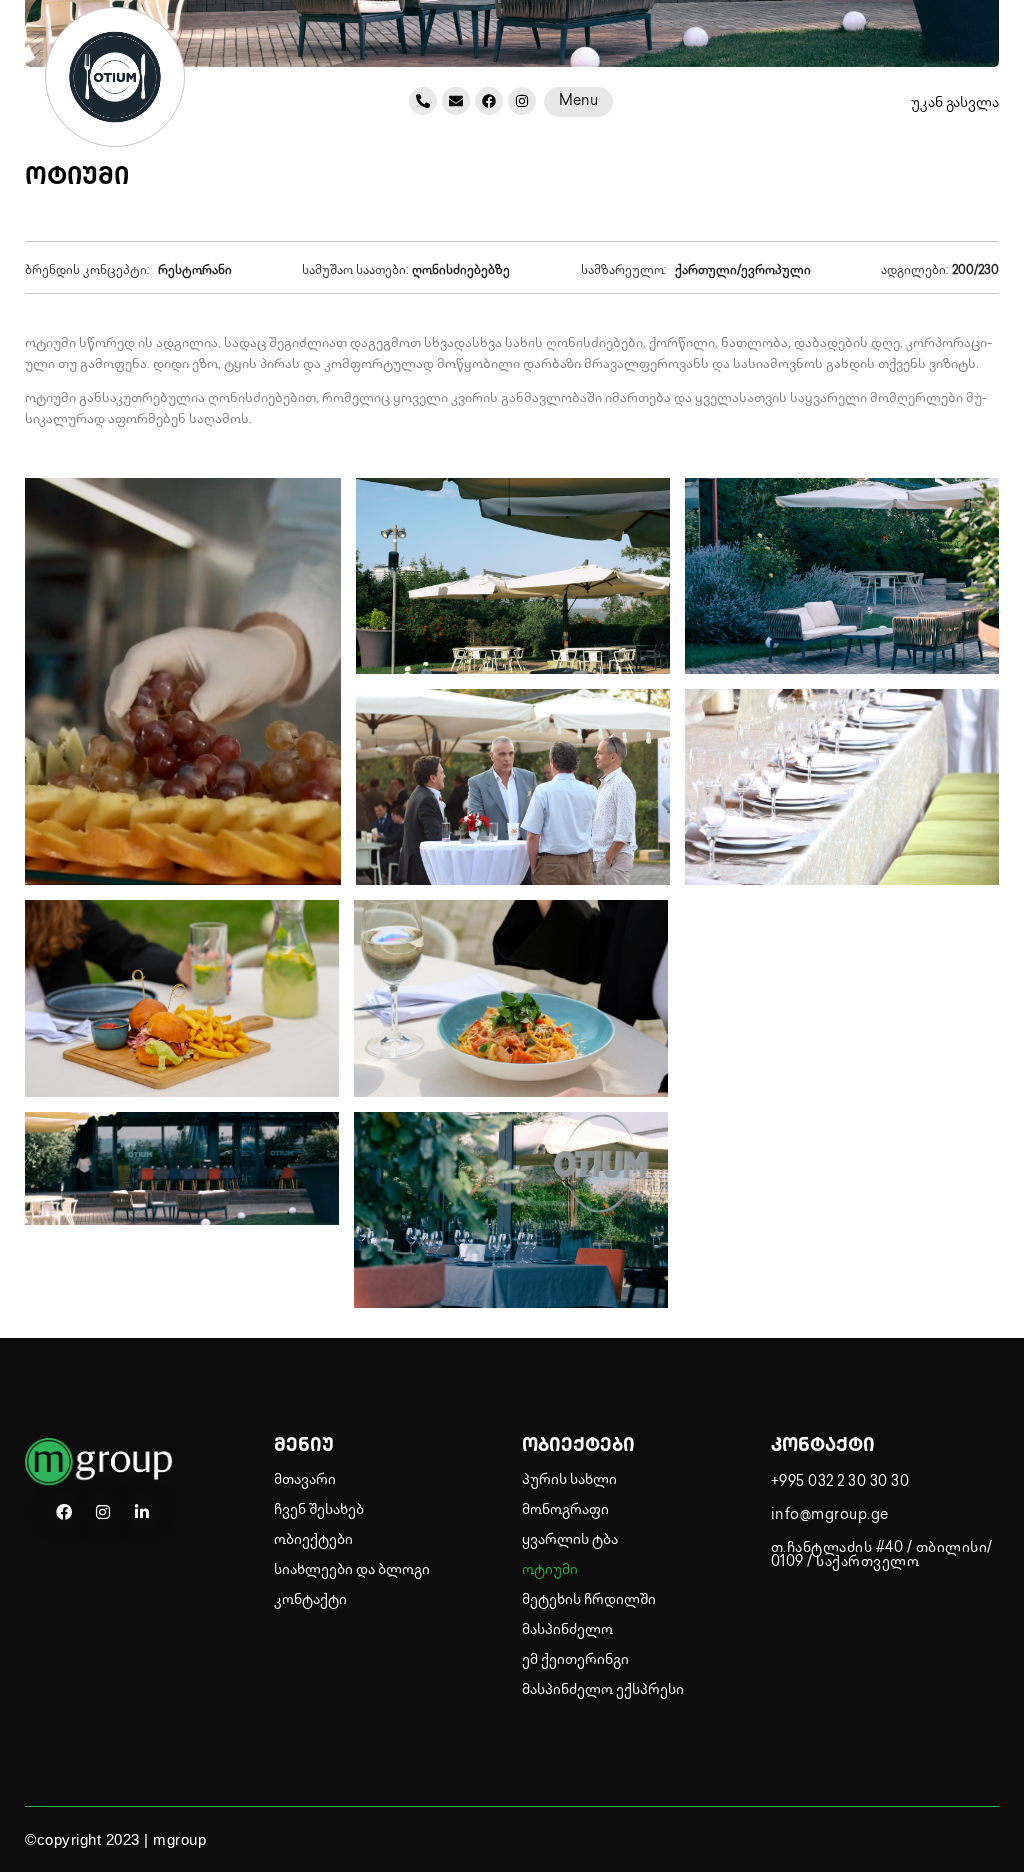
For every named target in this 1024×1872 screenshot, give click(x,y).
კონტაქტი (310, 1600)
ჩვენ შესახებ (319, 1510)
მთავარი (305, 1480)
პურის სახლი (569, 1480)
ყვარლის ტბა (570, 1540)
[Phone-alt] (423, 101)
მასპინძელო (567, 1630)
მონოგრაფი (565, 1510)
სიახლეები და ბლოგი (352, 1570)
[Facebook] (489, 101)
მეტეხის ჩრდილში (589, 1600)
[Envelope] (456, 101)
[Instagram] (522, 101)
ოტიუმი (550, 1570)
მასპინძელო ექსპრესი (603, 1690)
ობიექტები (313, 1540)
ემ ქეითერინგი (575, 1660)
